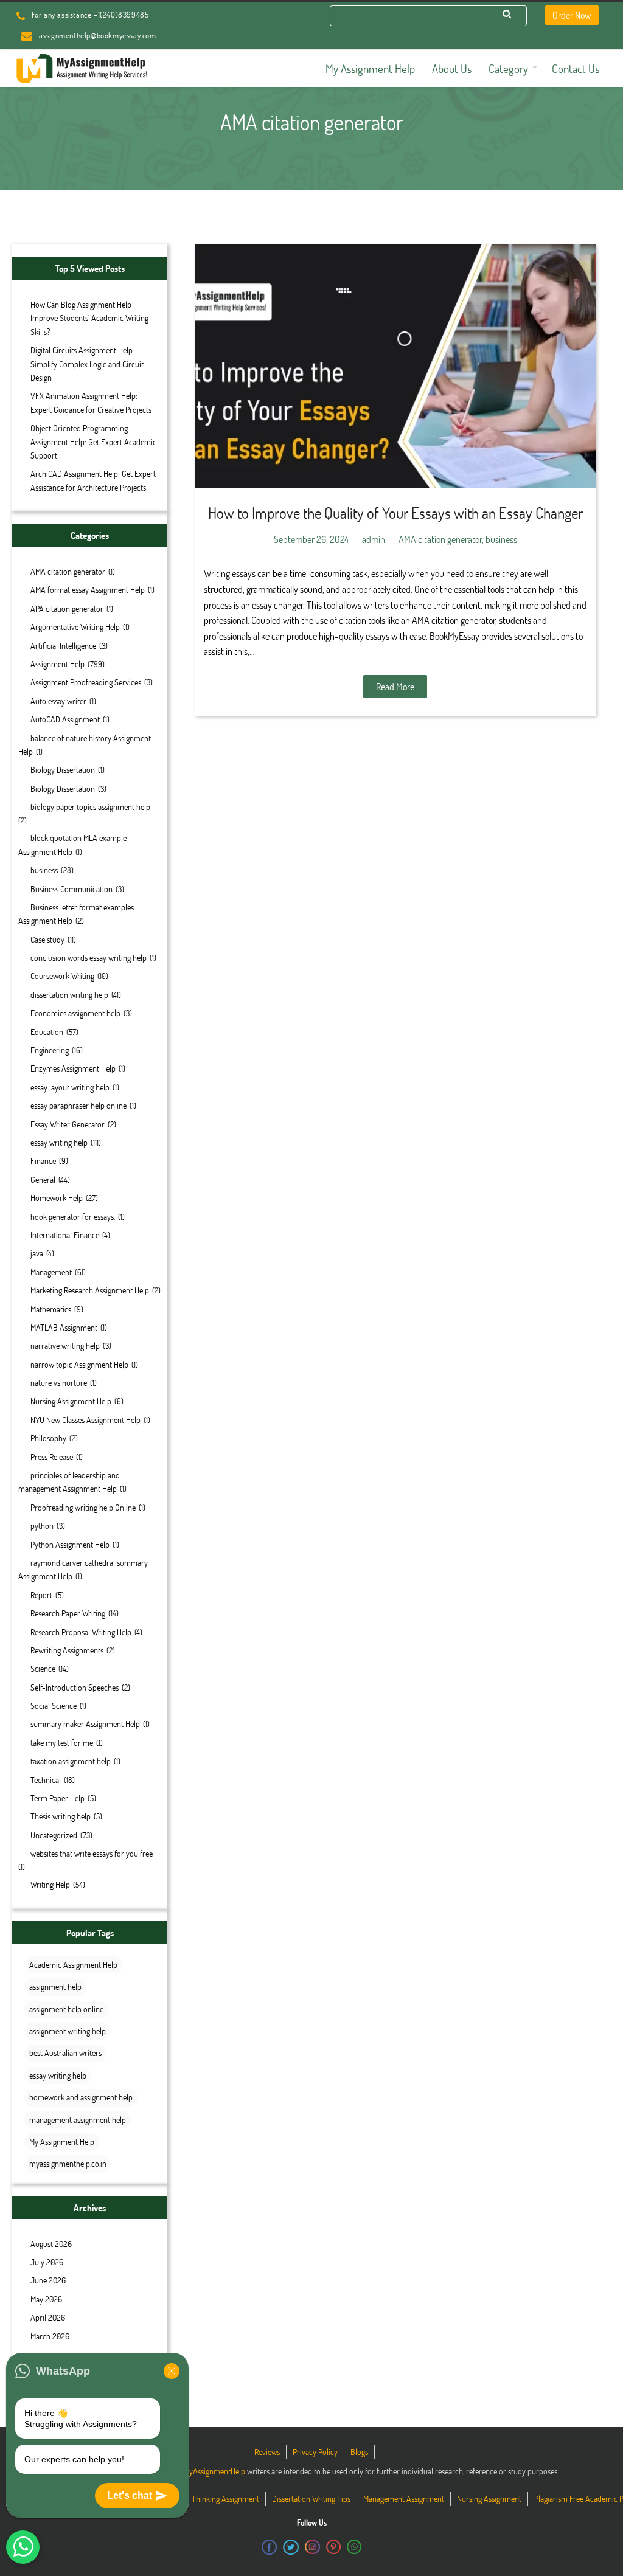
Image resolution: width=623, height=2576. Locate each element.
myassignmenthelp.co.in (68, 2163)
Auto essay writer (58, 701)
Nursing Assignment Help (71, 1401)
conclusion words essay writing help (89, 957)
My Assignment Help (62, 2141)
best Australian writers (65, 2053)
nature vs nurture (59, 1383)
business (44, 870)
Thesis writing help (61, 1816)
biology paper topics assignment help (90, 807)
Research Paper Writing (68, 1613)
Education (47, 1032)
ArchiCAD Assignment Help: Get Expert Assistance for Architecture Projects (93, 480)
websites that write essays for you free (92, 1853)
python (42, 1525)
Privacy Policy (315, 2452)
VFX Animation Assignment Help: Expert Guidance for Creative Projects (91, 402)
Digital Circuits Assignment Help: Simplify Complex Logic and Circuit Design (87, 364)
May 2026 (46, 2299)
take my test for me (62, 1743)
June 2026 (48, 2280)
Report (41, 1595)
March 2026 (50, 2336)
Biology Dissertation (63, 770)
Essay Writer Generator (68, 1124)
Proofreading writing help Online (83, 1507)
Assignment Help (57, 664)
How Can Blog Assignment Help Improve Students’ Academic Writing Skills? (89, 318)
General (43, 1179)
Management (51, 1272)
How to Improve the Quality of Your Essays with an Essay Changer (395, 513)
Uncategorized (54, 1835)
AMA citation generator (68, 571)
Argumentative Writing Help (75, 627)
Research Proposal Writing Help (81, 1632)
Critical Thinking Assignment (213, 2498)
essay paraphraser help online (78, 1105)
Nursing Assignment (489, 2498)
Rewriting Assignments (67, 1650)
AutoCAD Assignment (65, 719)
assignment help (55, 1986)
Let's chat (130, 2495)
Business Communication (71, 889)
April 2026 (48, 2317)
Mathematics (51, 1309)
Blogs (359, 2452)
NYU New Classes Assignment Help (85, 1420)
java (37, 1253)
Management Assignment (404, 2498)
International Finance (65, 1235)
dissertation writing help (69, 995)
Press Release (52, 1457)
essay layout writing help (70, 1087)
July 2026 (47, 2262)
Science (43, 1668)
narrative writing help (65, 1345)
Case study (47, 939)
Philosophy (48, 1438)
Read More (395, 686)
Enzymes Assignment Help (73, 1068)
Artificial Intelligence (63, 646)
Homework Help (57, 1198)
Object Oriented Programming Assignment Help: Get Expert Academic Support (93, 441)
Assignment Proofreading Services (86, 682)
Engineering (50, 1050)
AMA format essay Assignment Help (88, 590)
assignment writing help (68, 2031)
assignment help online (66, 2009)
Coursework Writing (62, 976)
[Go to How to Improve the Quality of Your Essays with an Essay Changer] (395, 366)
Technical (46, 1780)
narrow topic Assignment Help (79, 1364)
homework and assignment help (81, 2097)
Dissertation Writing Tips (311, 2498)
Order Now (572, 15)
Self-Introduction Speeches (75, 1687)
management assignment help (78, 2120)
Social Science (54, 1705)
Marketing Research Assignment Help (90, 1290)
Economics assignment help (75, 1013)
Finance (43, 1161)
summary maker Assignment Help (85, 1724)
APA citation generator (67, 608)
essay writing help (59, 1142)
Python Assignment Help (70, 1544)
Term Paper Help (57, 1798)
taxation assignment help (71, 1761)
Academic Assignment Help (73, 1965)
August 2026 (51, 2244)
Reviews (267, 2452)
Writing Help (50, 1884)
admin (374, 539)
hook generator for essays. (73, 1217)
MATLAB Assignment (64, 1327)
